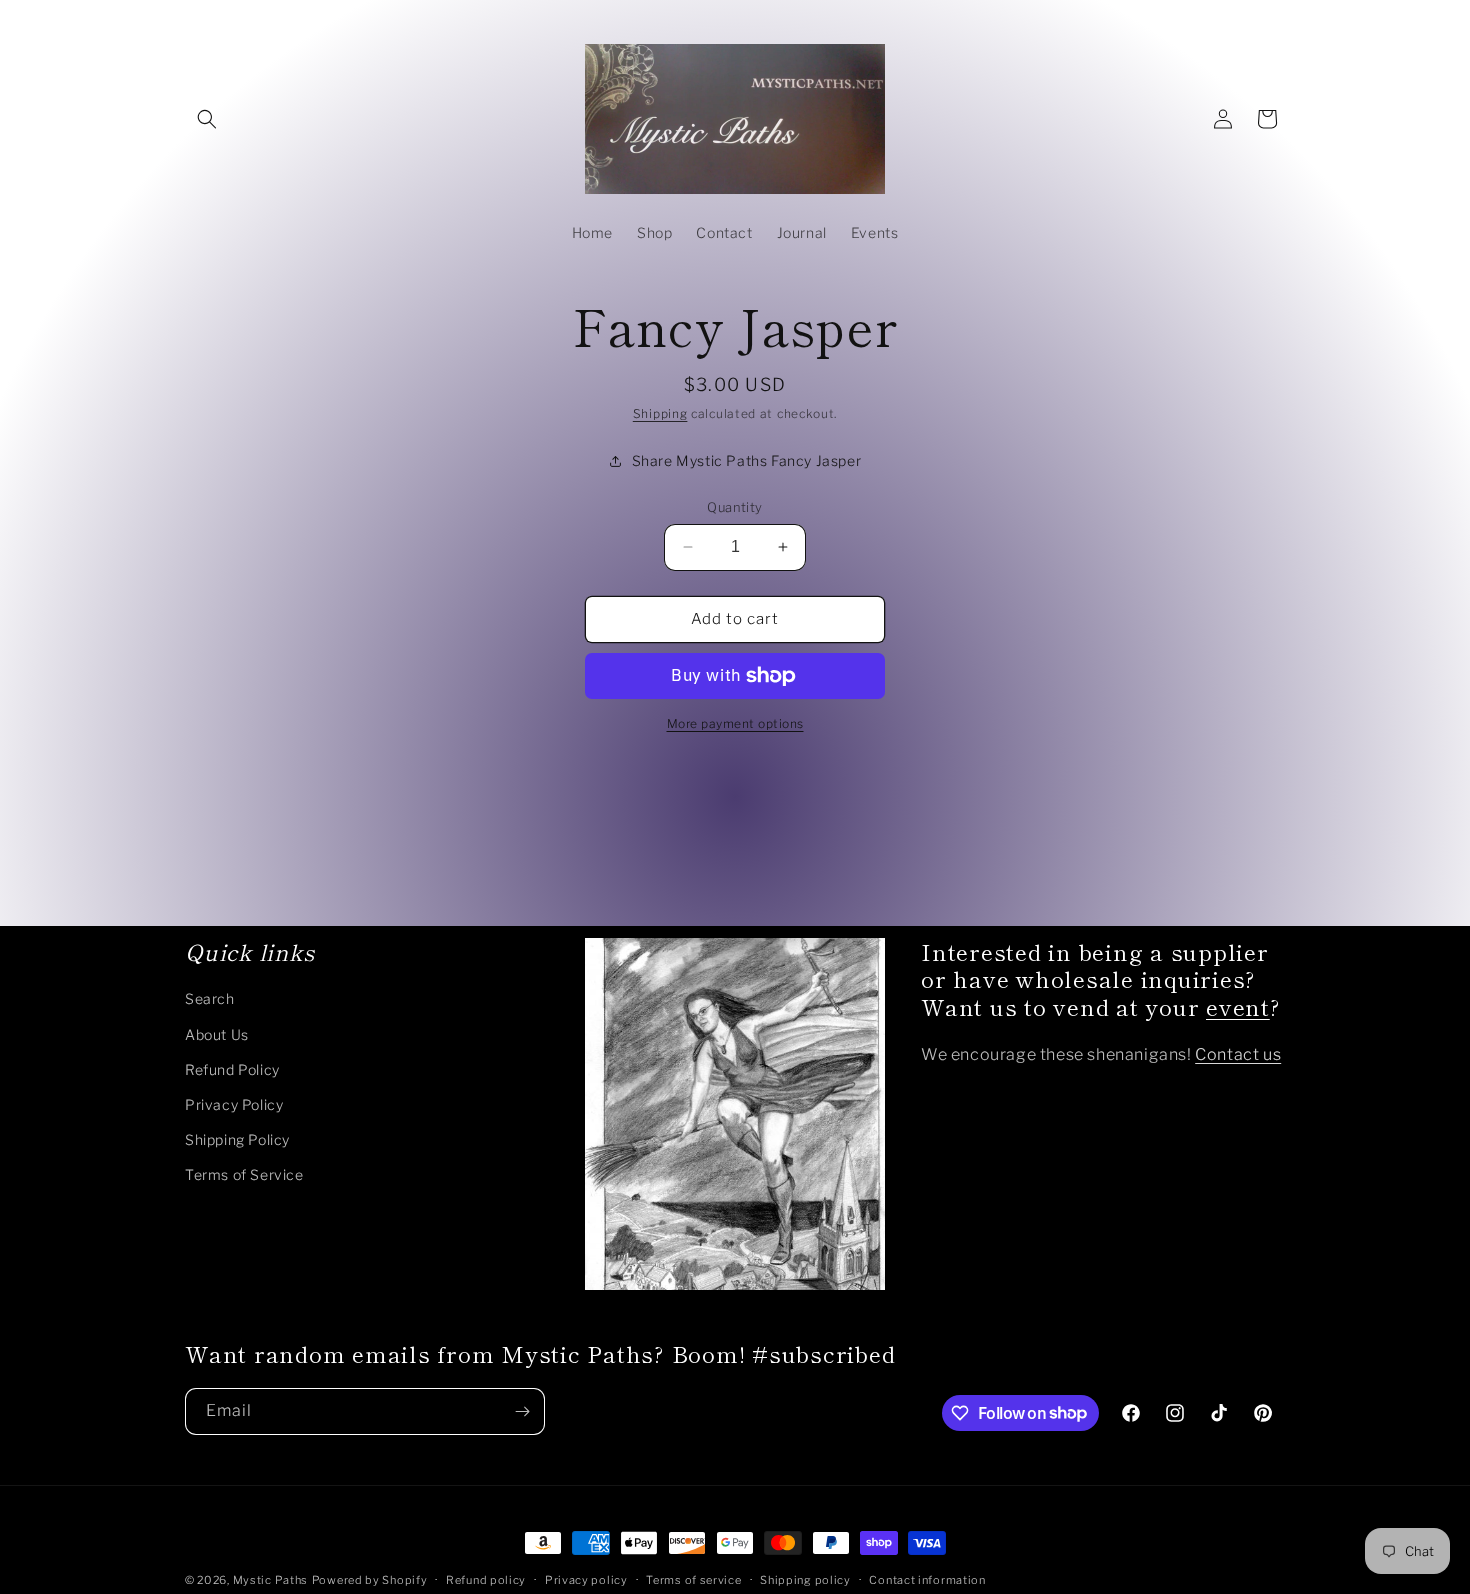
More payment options (735, 723)
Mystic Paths (270, 1580)
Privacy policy (586, 1579)
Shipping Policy (237, 1140)
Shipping (660, 413)
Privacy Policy (234, 1104)
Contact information (927, 1579)
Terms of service (693, 1579)
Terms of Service (244, 1175)
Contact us (1238, 1055)
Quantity (734, 507)
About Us (217, 1034)
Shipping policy (805, 1579)
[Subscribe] (522, 1411)
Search (210, 999)
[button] (207, 119)
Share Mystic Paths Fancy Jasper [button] (747, 460)
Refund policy (486, 1579)
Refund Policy (232, 1069)
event (1238, 1007)
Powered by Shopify (370, 1580)
